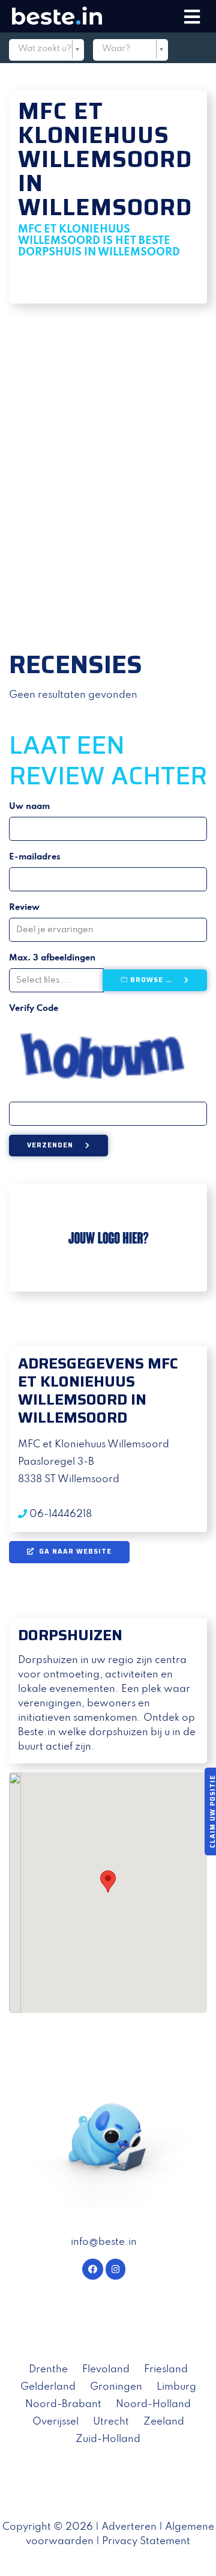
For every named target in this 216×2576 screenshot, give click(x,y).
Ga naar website (74, 1552)
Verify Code (34, 1009)
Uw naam (29, 807)
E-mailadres (35, 857)
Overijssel (55, 2422)
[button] (24, 472)
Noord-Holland (153, 2404)
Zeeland (164, 2422)
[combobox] (46, 51)
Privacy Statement (146, 2541)
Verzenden (50, 1145)
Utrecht (111, 2422)
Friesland (166, 2370)
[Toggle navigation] (192, 17)
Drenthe (48, 2370)
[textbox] (46, 49)
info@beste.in (104, 2242)
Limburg (176, 2387)
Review (24, 908)
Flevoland (106, 2370)
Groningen (116, 2387)
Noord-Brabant (63, 2404)
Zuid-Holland (108, 2439)
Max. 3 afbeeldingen (52, 958)
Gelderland (48, 2387)
